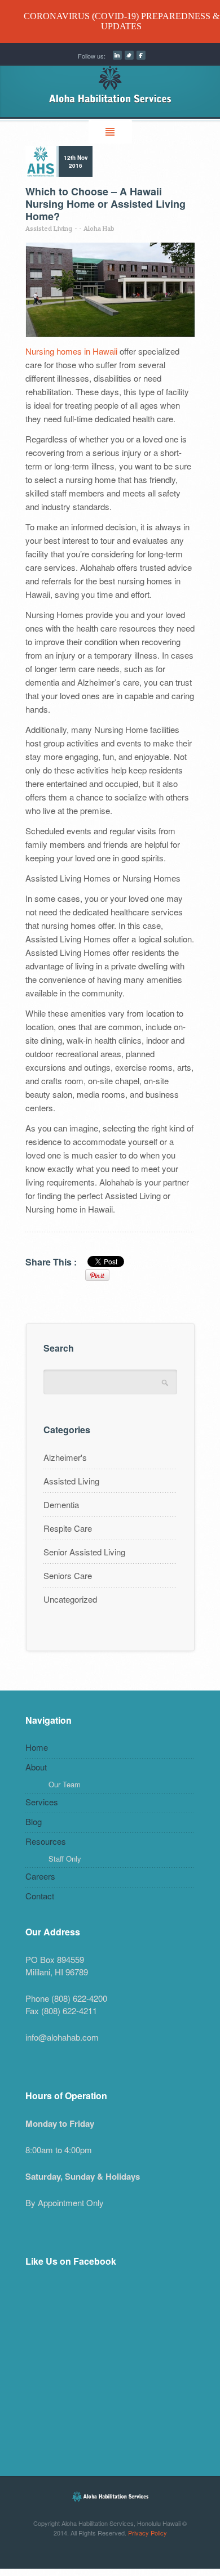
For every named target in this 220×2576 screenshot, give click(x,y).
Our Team (65, 1784)
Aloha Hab (99, 228)
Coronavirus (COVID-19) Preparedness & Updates (122, 21)
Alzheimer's (65, 1457)
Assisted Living (49, 228)
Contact (40, 1896)
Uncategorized (70, 1599)
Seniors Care (68, 1575)
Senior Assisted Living (84, 1552)
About (36, 1767)
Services (42, 1802)
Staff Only (65, 1859)
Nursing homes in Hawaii (71, 351)
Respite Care (68, 1528)
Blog (34, 1821)
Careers (40, 1876)
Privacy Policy (148, 2533)
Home (37, 1747)
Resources (46, 1841)
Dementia (61, 1504)
